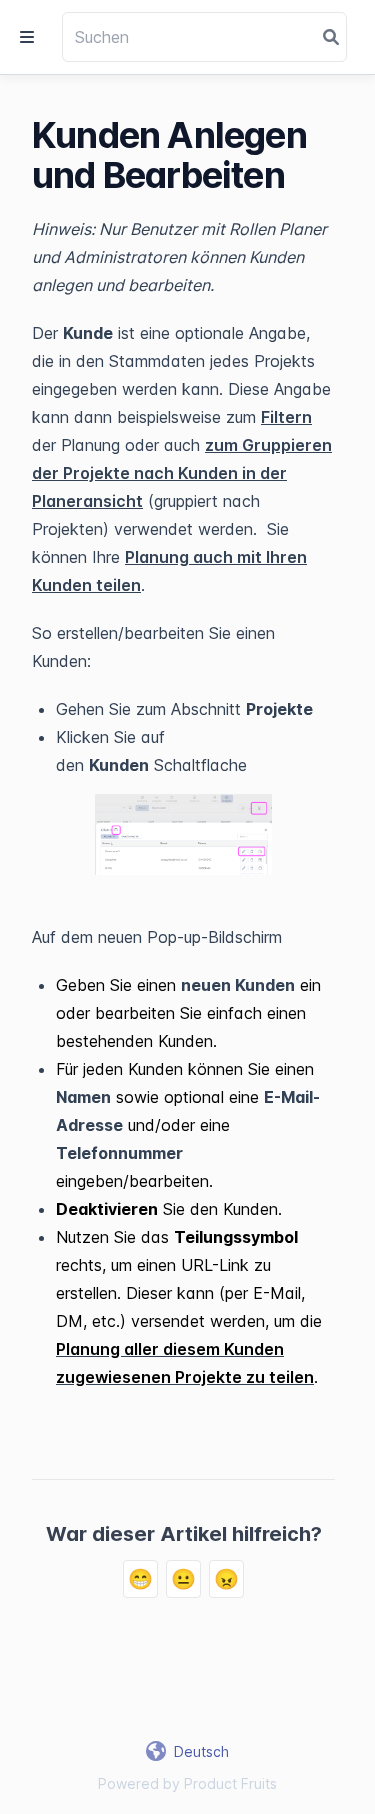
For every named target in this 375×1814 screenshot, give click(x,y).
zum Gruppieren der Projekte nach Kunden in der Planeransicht (182, 473)
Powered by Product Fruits (187, 1783)
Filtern (286, 417)
